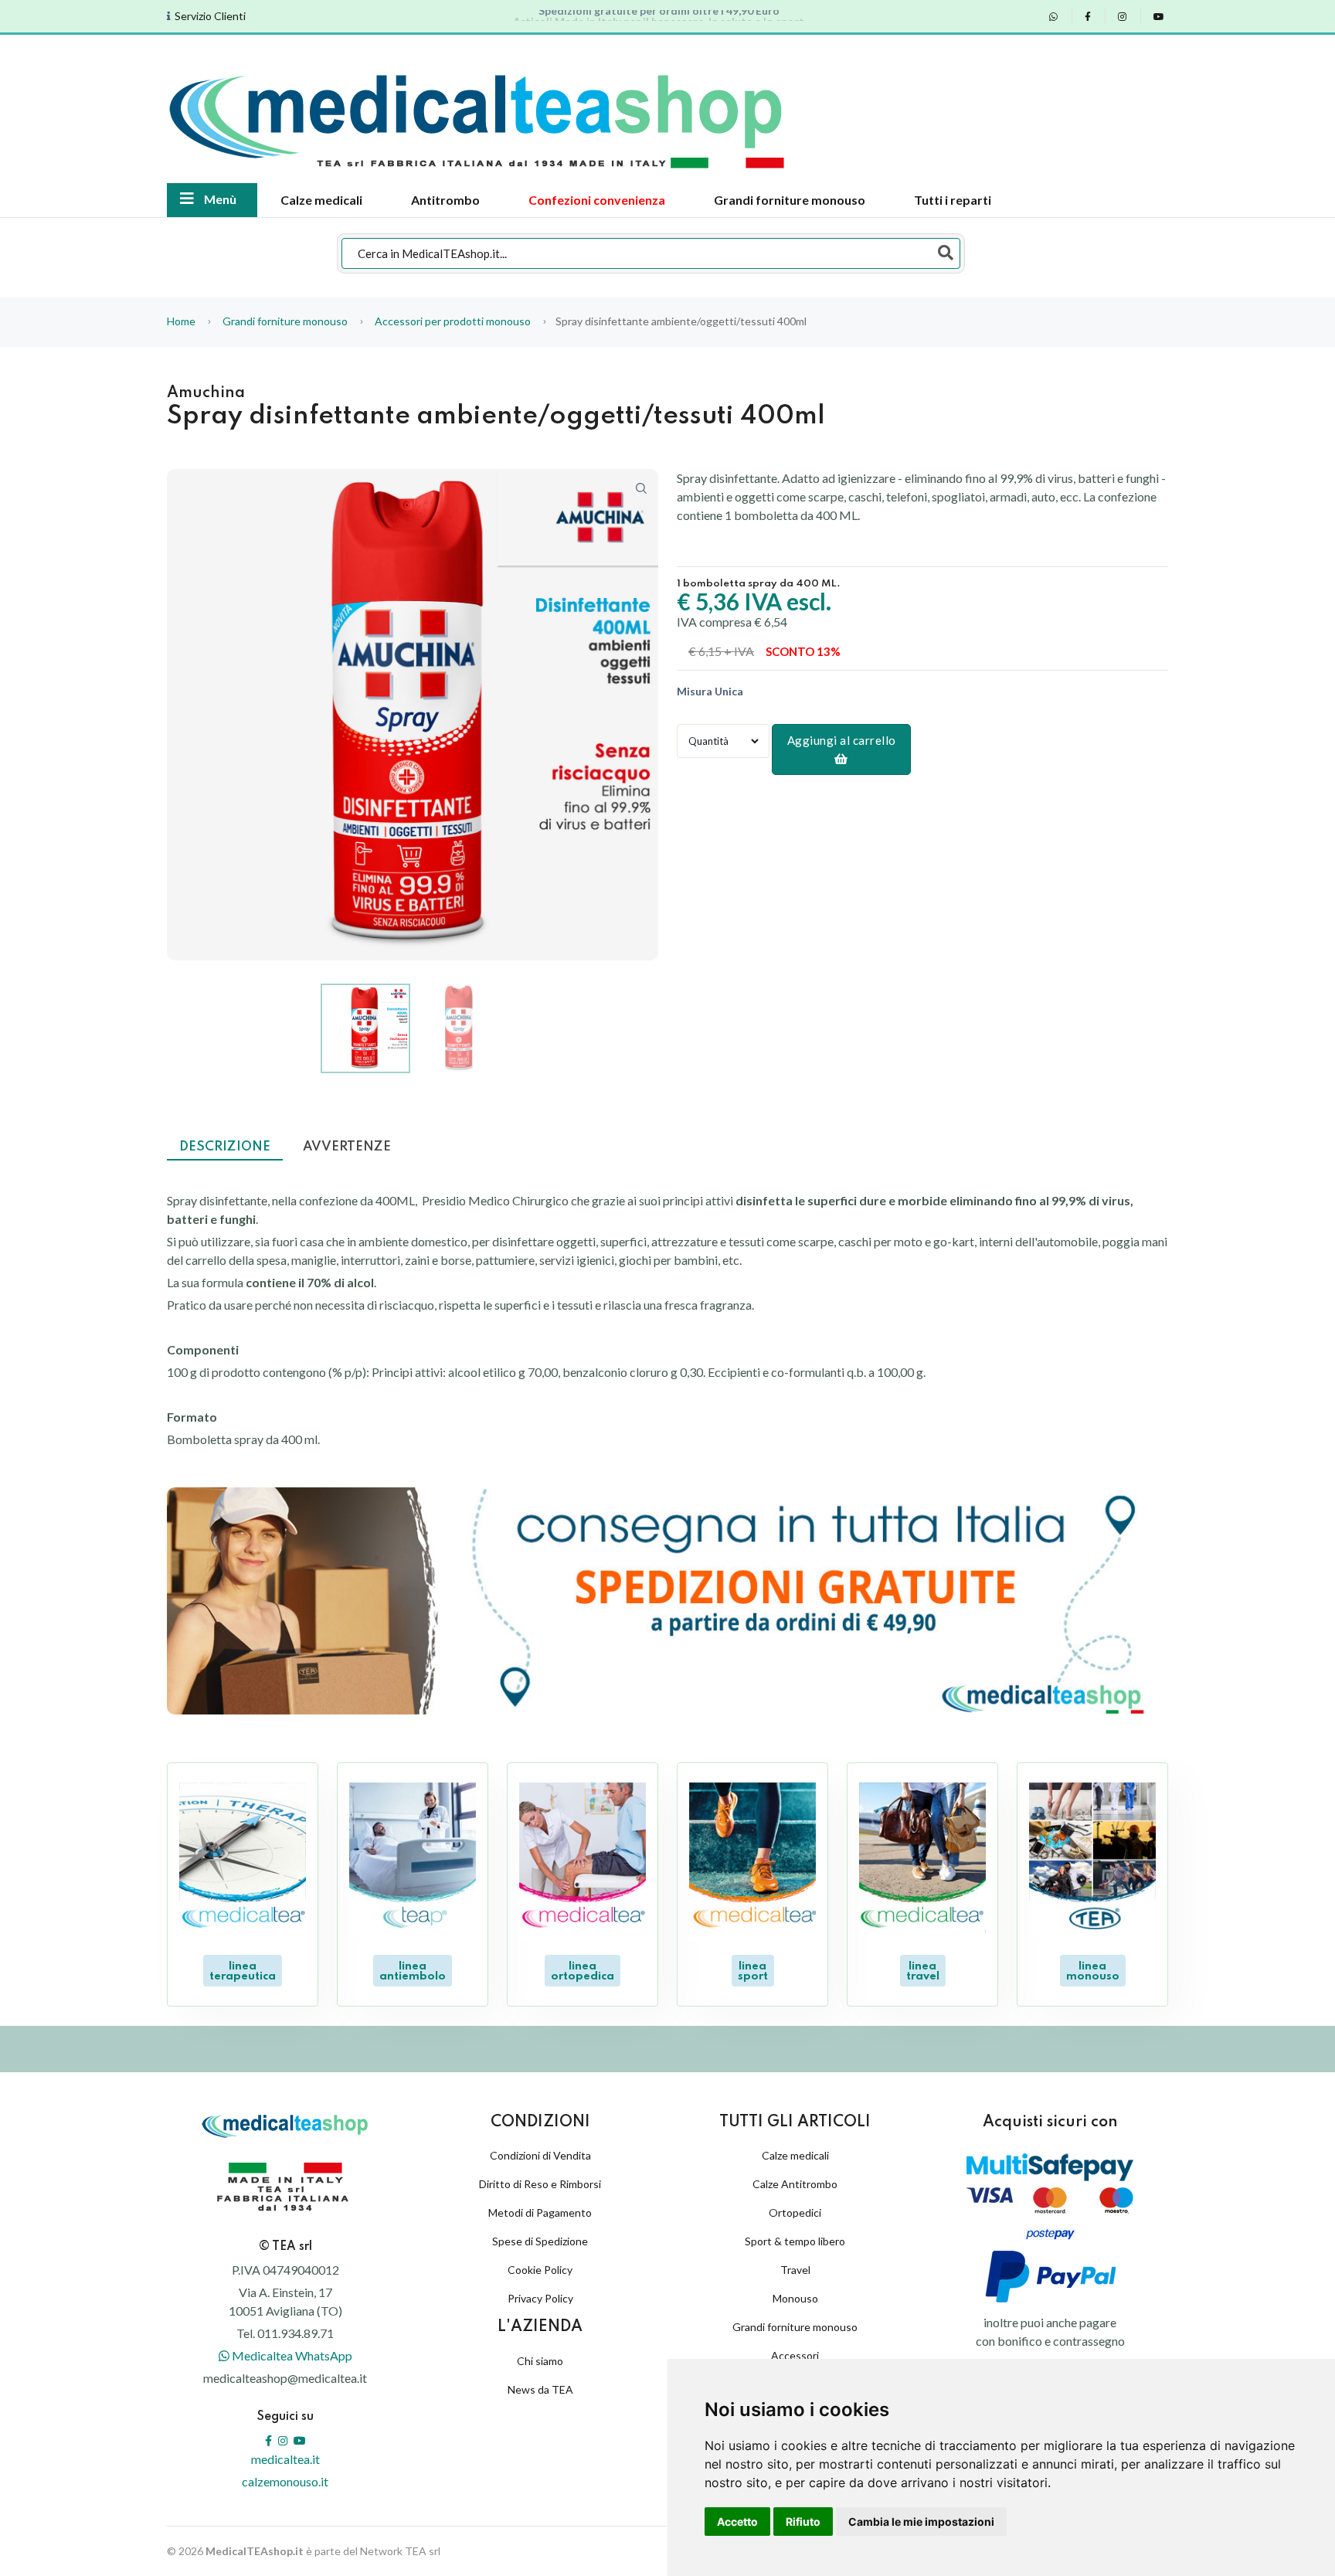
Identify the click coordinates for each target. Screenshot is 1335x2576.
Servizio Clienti (210, 16)
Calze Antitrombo (795, 2184)
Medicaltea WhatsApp (291, 2355)
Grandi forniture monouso (790, 200)
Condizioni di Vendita (540, 2155)
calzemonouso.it (285, 2481)
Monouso (795, 2298)
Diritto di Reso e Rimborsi (540, 2184)
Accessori (795, 2355)
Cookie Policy (540, 2270)
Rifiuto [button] (803, 2522)
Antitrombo (445, 200)
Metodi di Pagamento (540, 2212)
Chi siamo (540, 2361)
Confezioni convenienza (597, 200)
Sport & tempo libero (795, 2241)
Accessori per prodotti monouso (453, 321)
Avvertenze (347, 1147)
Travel (795, 2270)
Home (181, 321)
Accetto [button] (737, 2522)
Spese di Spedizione (540, 2241)
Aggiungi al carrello (842, 740)
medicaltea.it (285, 2459)
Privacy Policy (540, 2298)
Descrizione (225, 1147)
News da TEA (540, 2389)
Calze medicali (321, 200)
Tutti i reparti (953, 200)
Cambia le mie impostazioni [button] (921, 2522)
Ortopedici (795, 2212)
